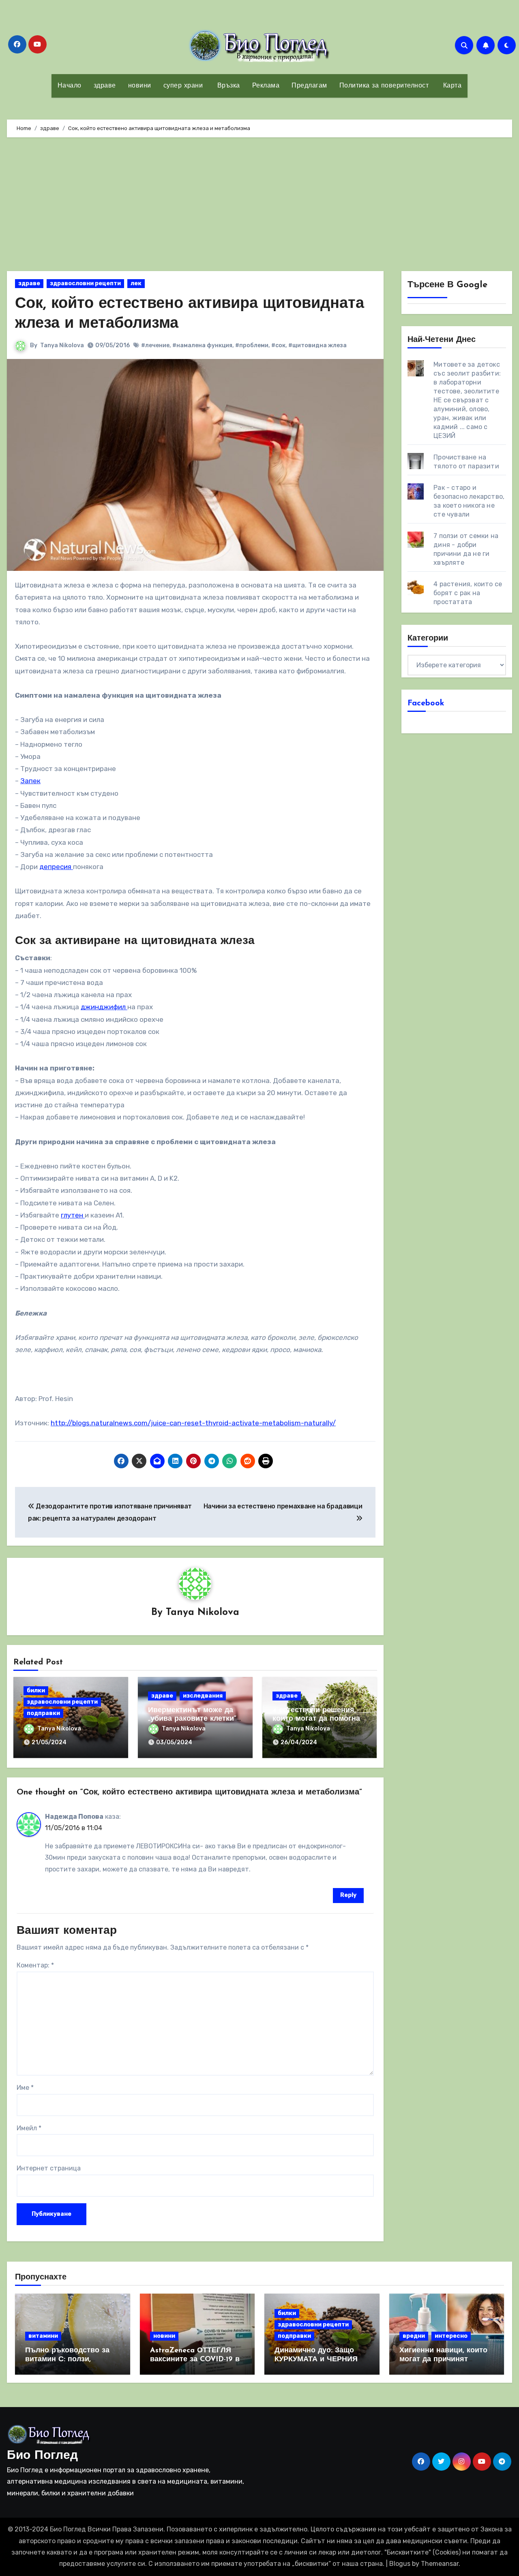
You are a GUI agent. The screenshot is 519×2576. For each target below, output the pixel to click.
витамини (43, 2336)
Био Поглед (42, 2456)
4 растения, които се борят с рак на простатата (468, 593)
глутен (73, 1215)
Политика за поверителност (384, 86)
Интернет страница (49, 2168)
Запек (30, 781)
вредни (414, 2336)
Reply (348, 1895)
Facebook (426, 703)
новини (140, 86)
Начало (70, 86)
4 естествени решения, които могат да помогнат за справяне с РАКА (318, 1719)
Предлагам (309, 86)
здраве (105, 86)
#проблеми (252, 345)
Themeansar (440, 2564)
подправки (43, 1713)
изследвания (203, 1696)
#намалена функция (202, 345)
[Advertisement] (259, 206)
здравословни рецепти (85, 283)
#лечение (155, 345)
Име (25, 2088)
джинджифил (104, 1007)
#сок (278, 345)
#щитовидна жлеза (317, 345)
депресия (56, 867)
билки (36, 1691)
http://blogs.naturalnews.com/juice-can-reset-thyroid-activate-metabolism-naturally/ (193, 1423)
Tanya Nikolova (62, 345)
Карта (451, 86)
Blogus (400, 2564)
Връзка (227, 86)
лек (136, 283)
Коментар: (35, 1965)
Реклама (266, 86)
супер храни (183, 86)
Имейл (29, 2128)
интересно (451, 2336)
